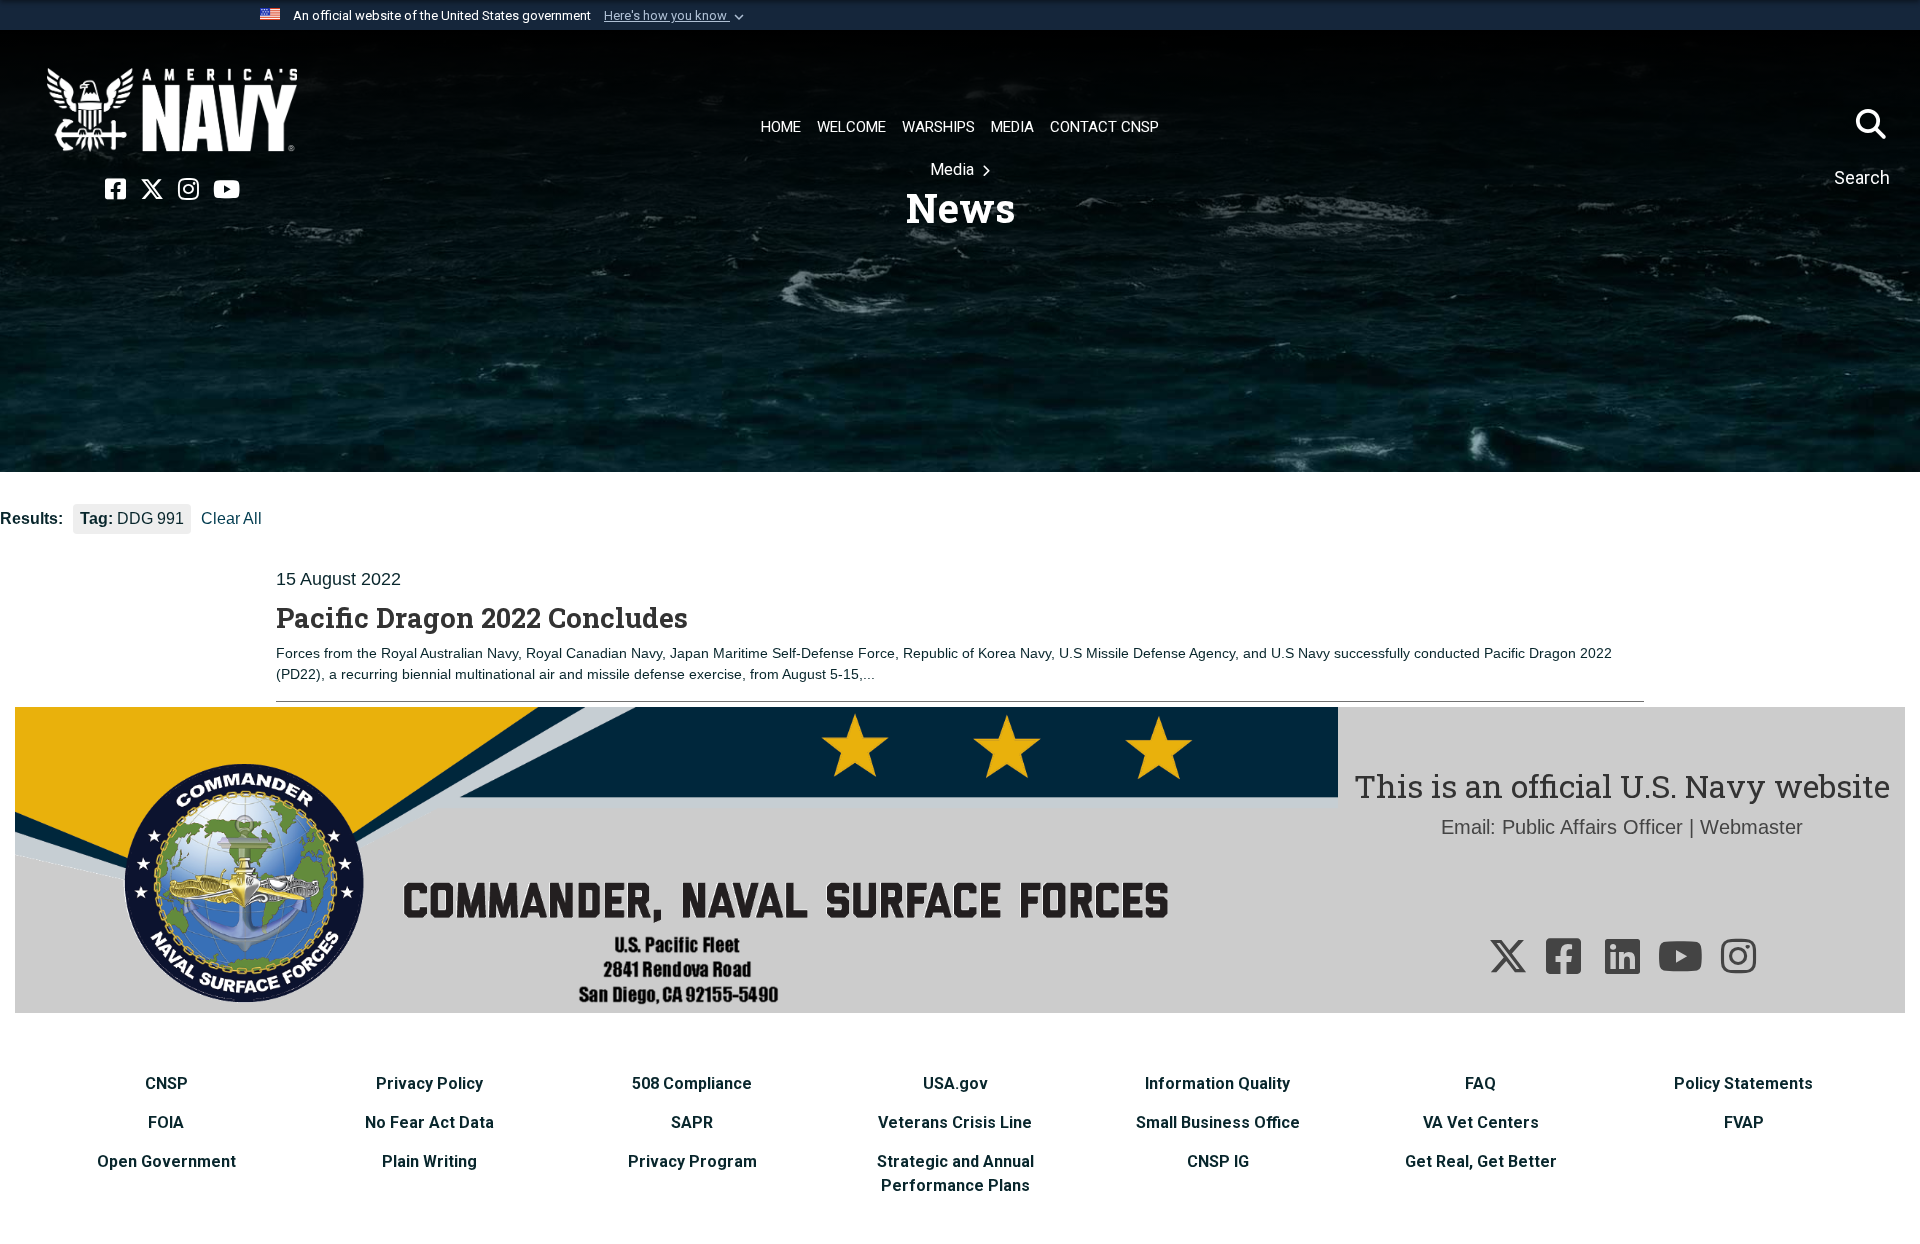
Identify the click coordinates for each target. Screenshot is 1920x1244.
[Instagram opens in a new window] (188, 190)
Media (954, 169)
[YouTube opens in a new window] (226, 190)
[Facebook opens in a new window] (115, 190)
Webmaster (1751, 827)
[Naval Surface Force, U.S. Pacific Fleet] (172, 110)
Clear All (231, 518)
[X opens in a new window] (152, 190)
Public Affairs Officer (1592, 827)
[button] (676, 16)
